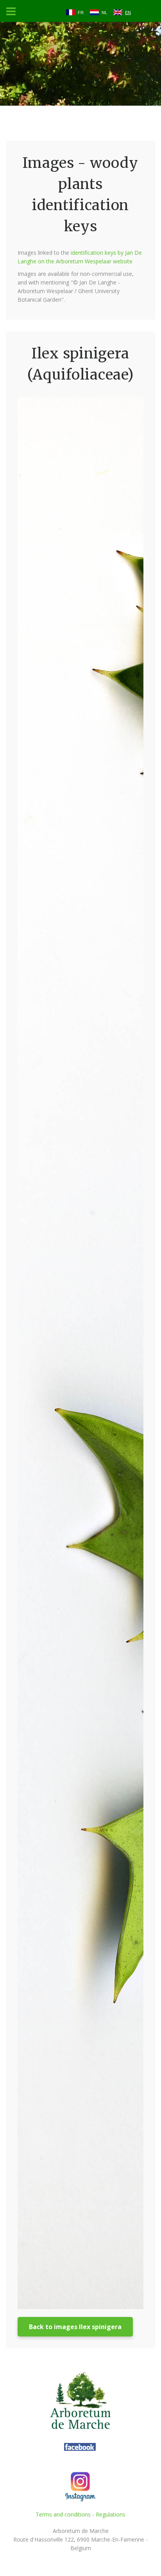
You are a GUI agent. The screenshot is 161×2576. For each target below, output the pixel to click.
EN (128, 13)
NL (104, 13)
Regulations (111, 2514)
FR (81, 13)
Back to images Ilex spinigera (75, 2327)
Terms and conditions (63, 2514)
